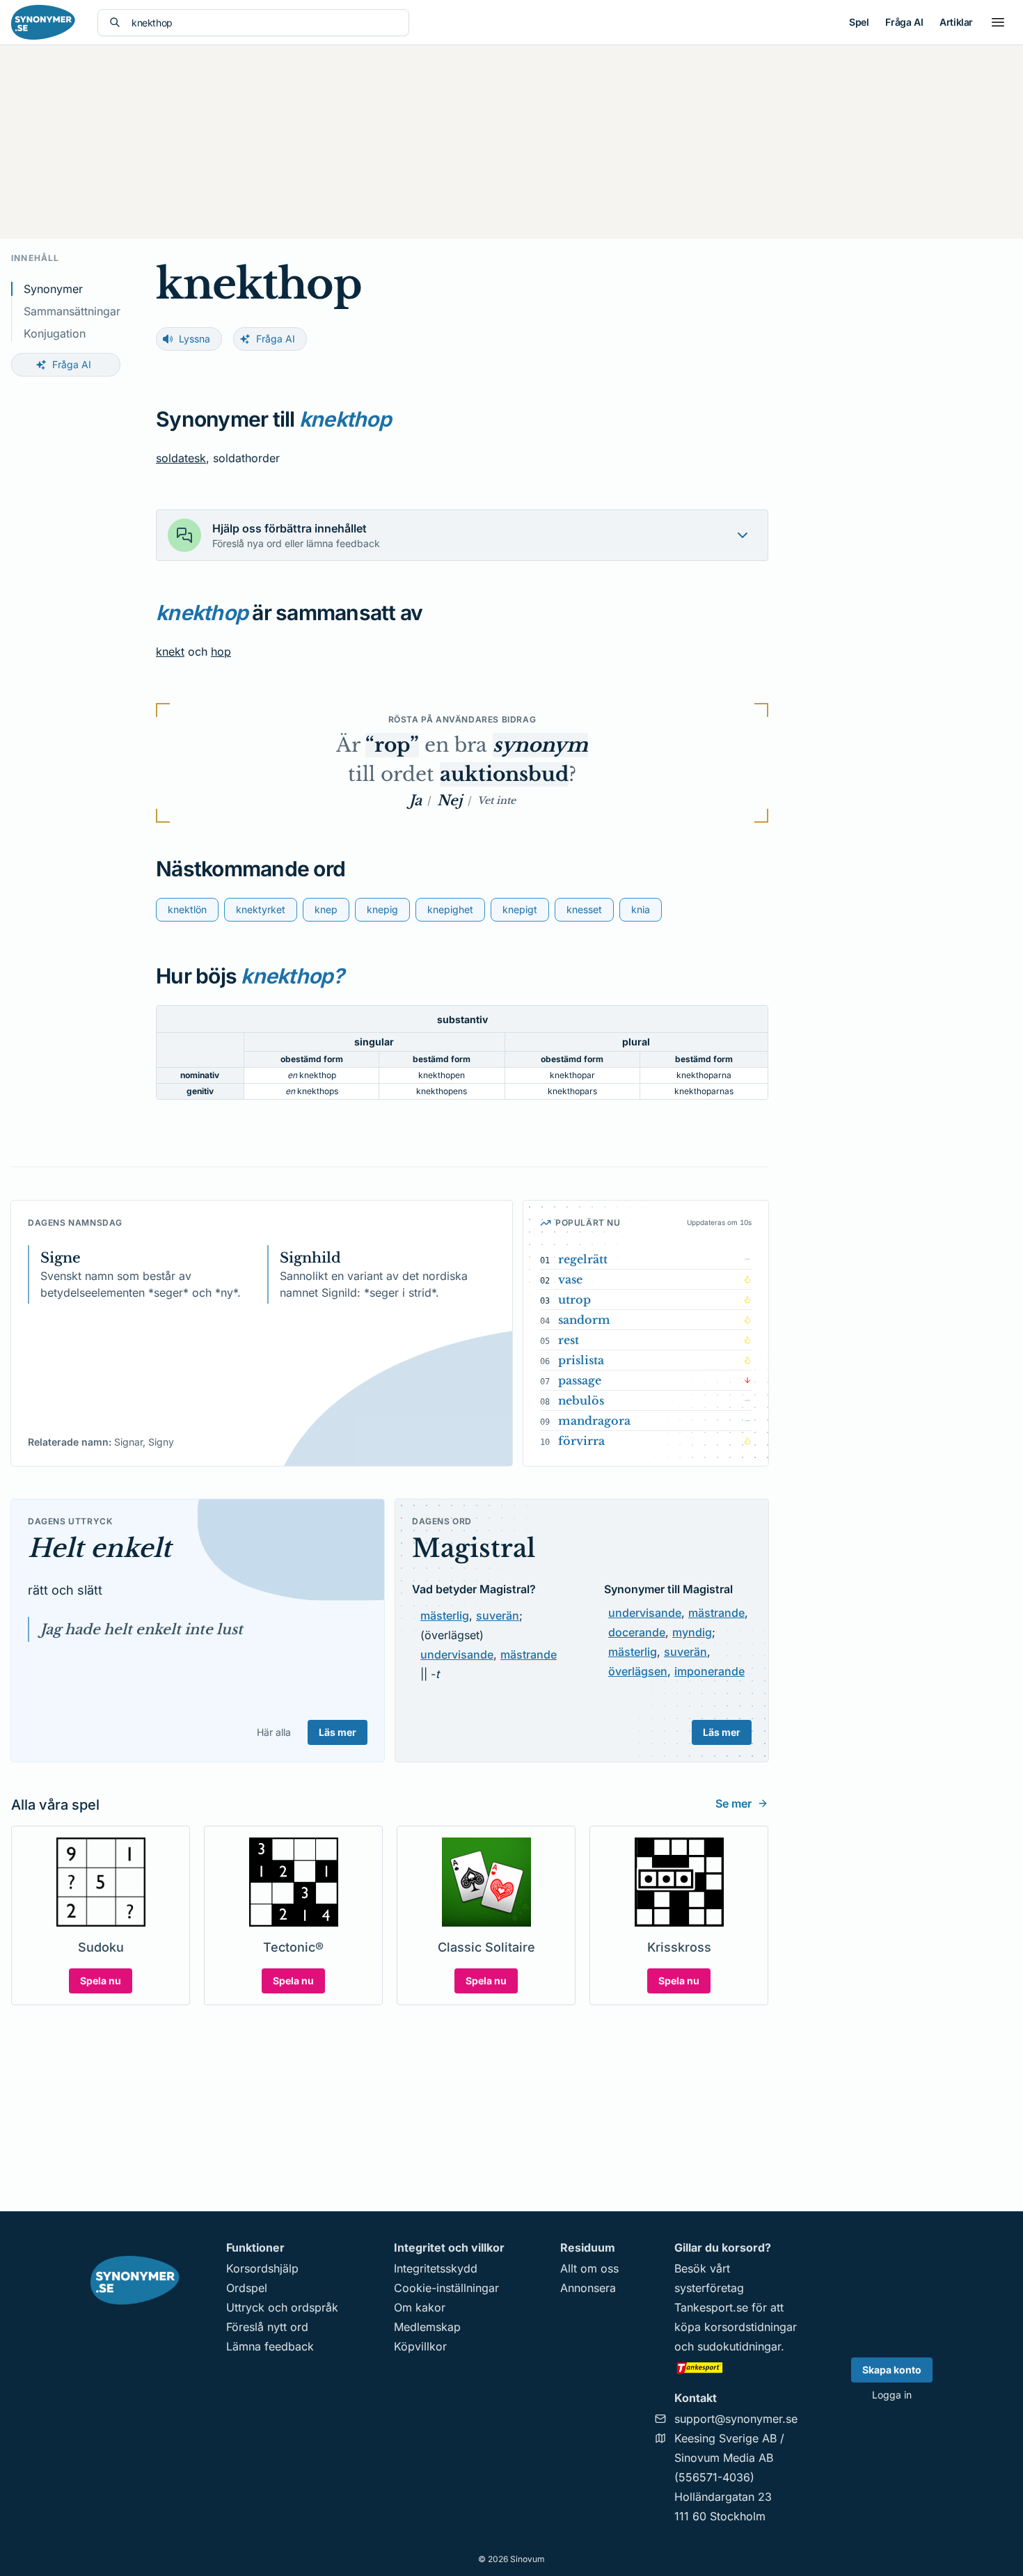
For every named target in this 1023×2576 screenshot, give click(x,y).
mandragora (594, 1421)
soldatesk (181, 458)
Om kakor (420, 2307)
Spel (859, 22)
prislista (581, 1360)
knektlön (187, 909)
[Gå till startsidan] (43, 22)
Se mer (733, 1803)
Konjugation (55, 333)
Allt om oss (589, 2268)
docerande (637, 1632)
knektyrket (261, 909)
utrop (574, 1299)
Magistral (474, 1548)
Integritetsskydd (436, 2268)
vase (570, 1279)
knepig (382, 909)
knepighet (450, 909)
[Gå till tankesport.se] (736, 2367)
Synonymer (53, 289)
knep (326, 909)
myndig (692, 1632)
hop (221, 651)
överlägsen (638, 1671)
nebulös (581, 1400)
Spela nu (101, 1981)
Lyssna (195, 339)
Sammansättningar (72, 311)
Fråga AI (904, 22)
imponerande (709, 1671)
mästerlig (445, 1615)
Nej (450, 800)
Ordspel (247, 2288)
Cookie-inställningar (446, 2288)
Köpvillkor (420, 2346)
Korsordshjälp (262, 2268)
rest (569, 1340)
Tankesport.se (711, 2307)
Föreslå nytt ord (267, 2327)
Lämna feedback (270, 2346)
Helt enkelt (100, 1548)
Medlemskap (427, 2327)
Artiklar (956, 22)
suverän (498, 1615)
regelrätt (583, 1259)
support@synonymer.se (736, 2419)
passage (580, 1380)
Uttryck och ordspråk (282, 2307)
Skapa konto (892, 2370)
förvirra (581, 1441)
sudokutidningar (739, 2346)
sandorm (584, 1320)
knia (641, 909)
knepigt (520, 909)
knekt (170, 651)
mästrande (529, 1654)
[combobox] (264, 23)
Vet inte (497, 800)
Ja (415, 800)
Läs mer (338, 1732)
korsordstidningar (751, 2327)
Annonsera (588, 2288)
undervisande (457, 1654)
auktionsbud (504, 774)
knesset (584, 909)
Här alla (274, 1732)
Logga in (892, 2395)
